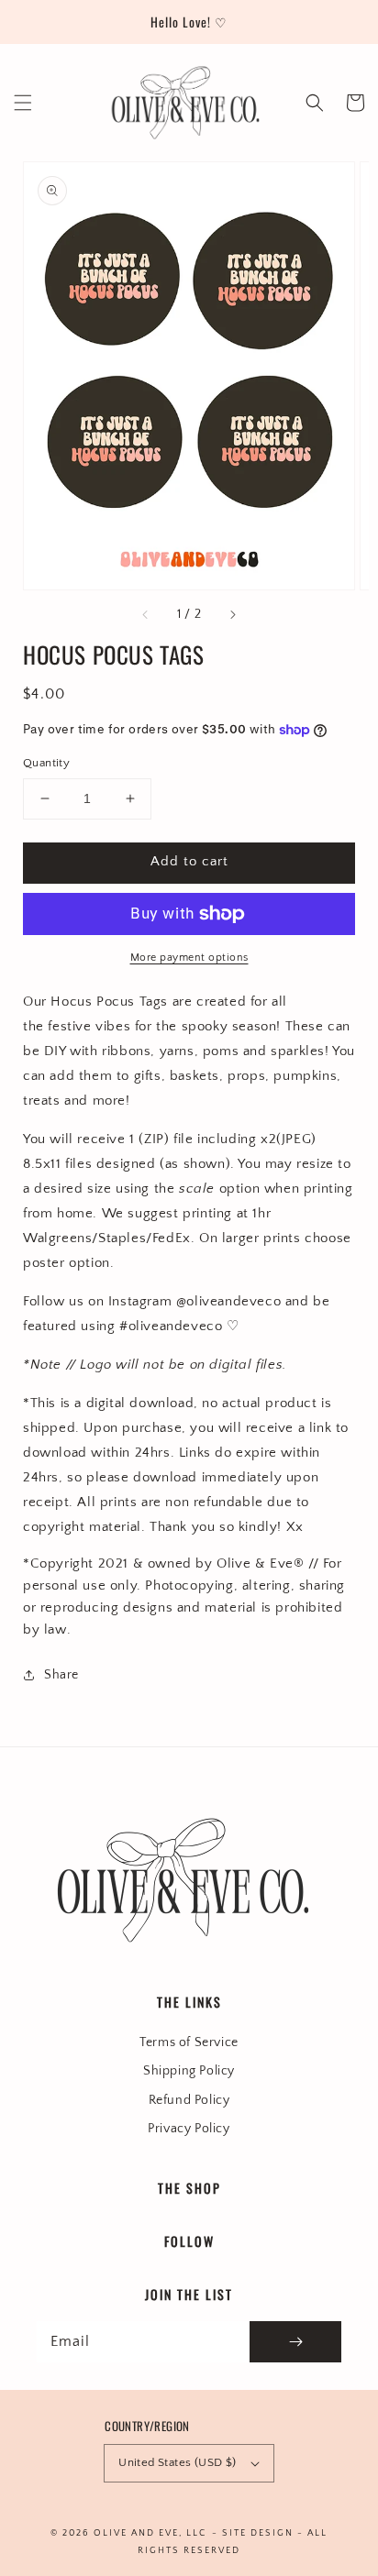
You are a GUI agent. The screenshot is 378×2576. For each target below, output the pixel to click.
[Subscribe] (295, 2342)
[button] (23, 103)
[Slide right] (232, 615)
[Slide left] (146, 615)
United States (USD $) (177, 2462)
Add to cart (189, 861)
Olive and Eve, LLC (150, 2533)
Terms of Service (189, 2042)
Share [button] (61, 1675)
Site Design (258, 2533)
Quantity (46, 763)
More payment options (189, 958)
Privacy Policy (189, 2129)
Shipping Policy (189, 2071)
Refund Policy (189, 2100)
